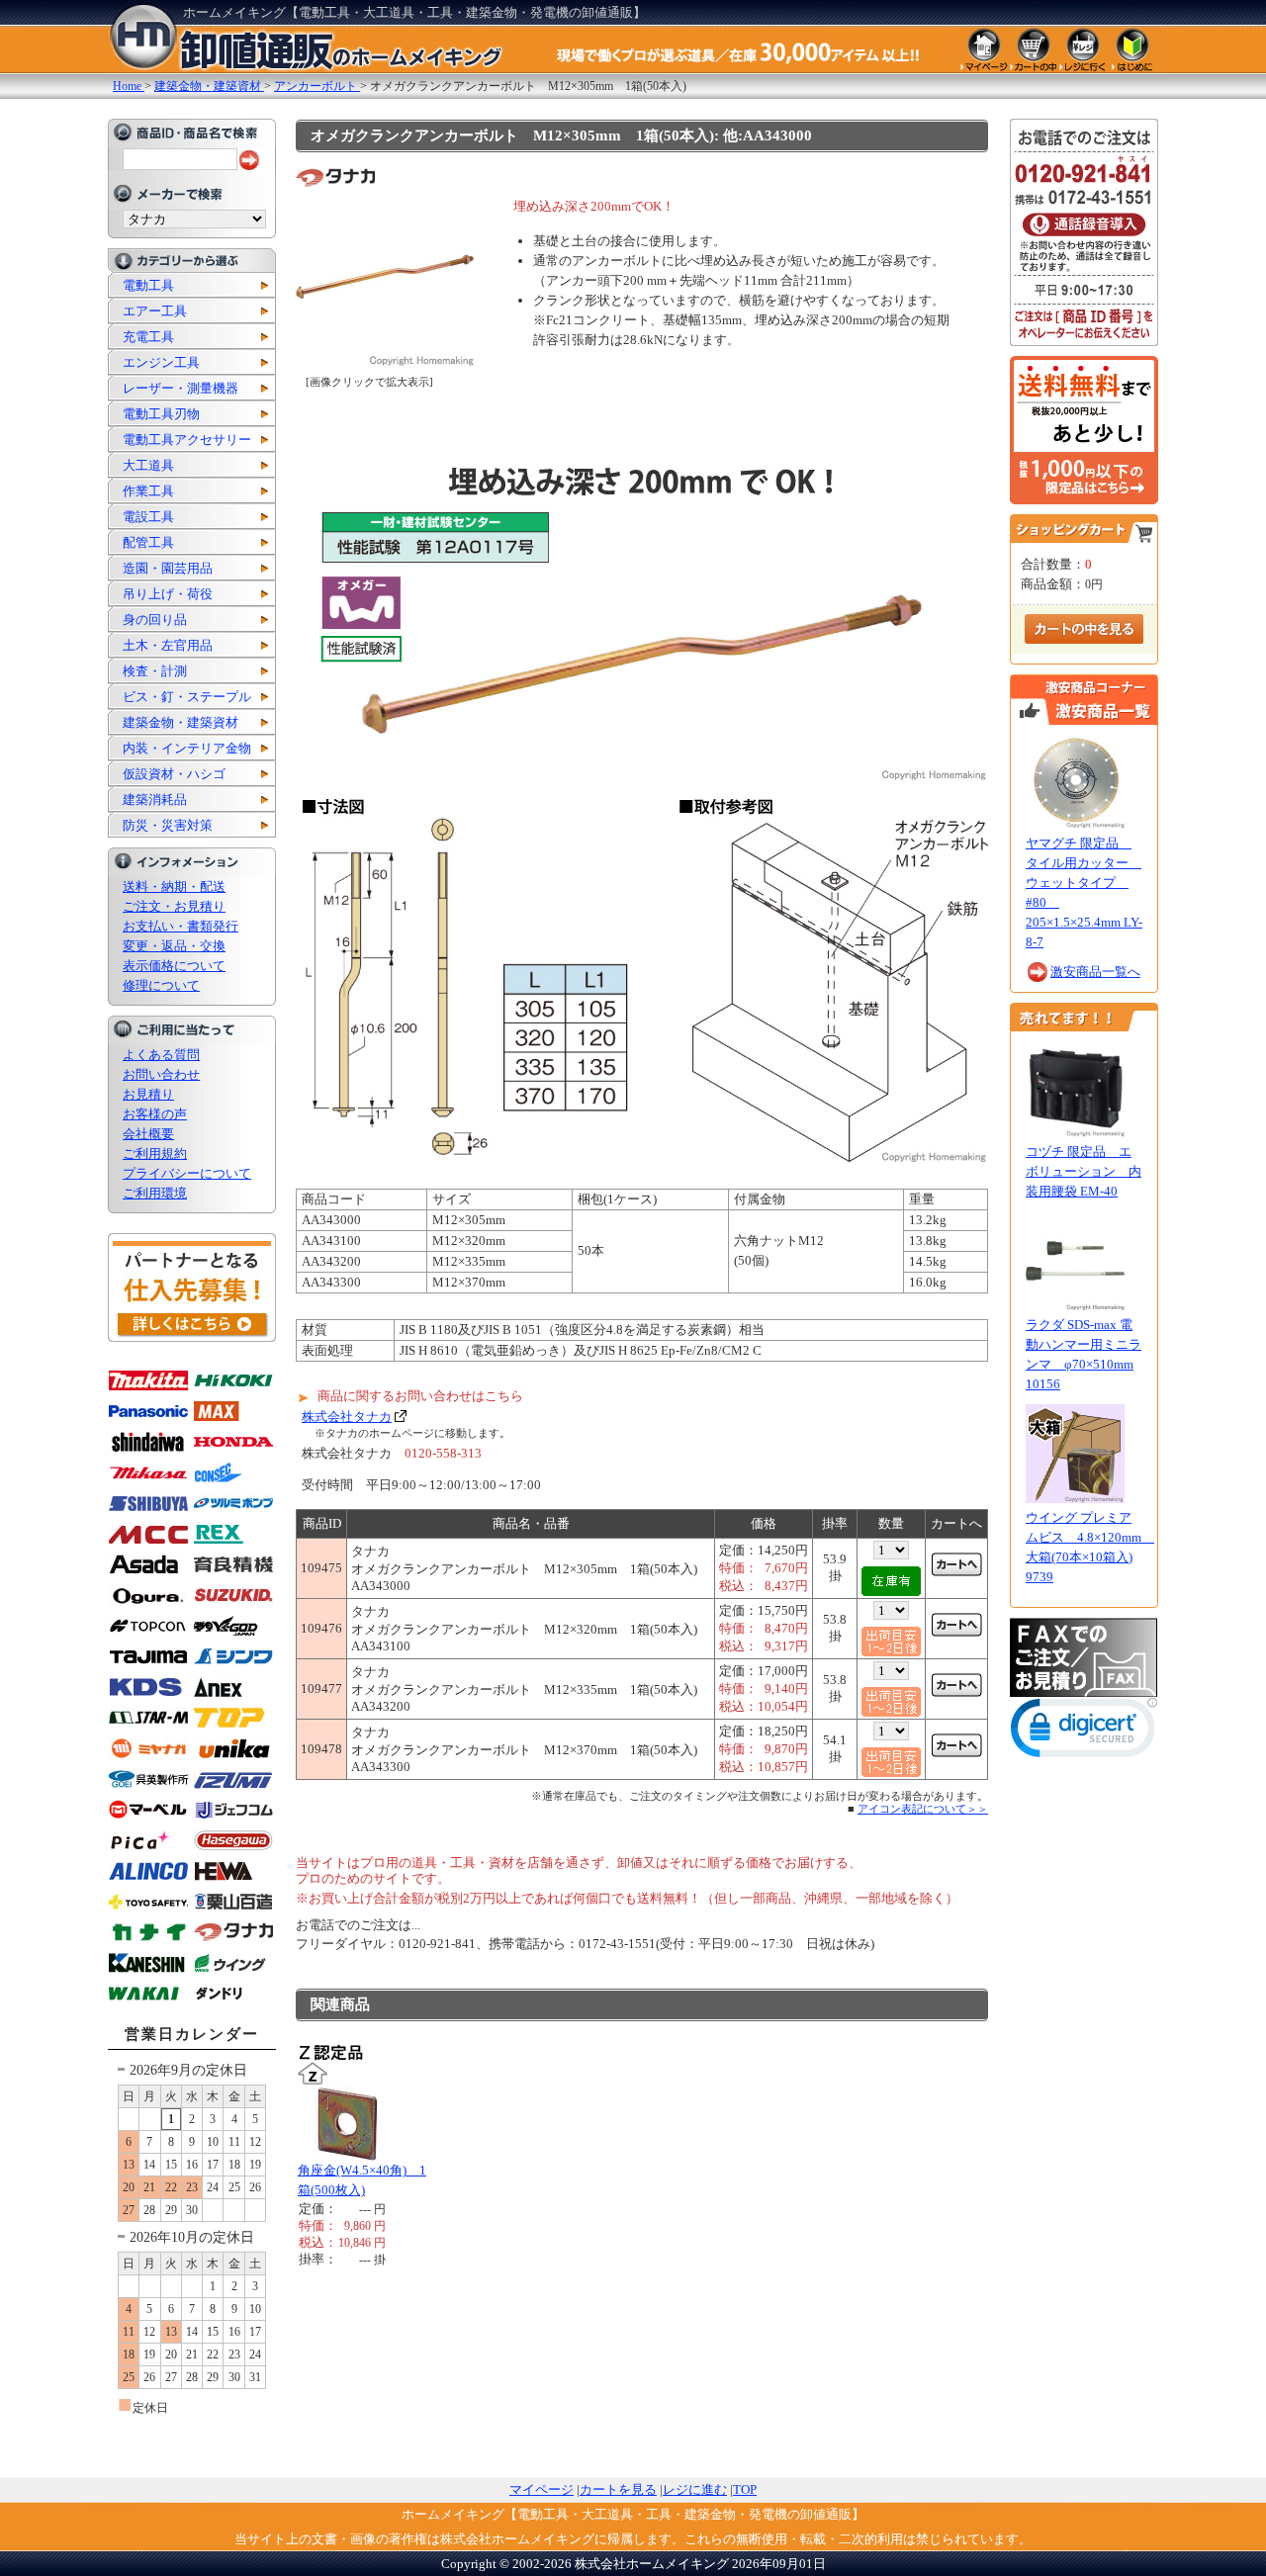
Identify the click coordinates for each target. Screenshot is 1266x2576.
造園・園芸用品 (168, 568)
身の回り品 (155, 620)
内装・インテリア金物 (187, 748)
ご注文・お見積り (174, 906)
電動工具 (148, 285)
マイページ (542, 2489)
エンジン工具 (161, 362)
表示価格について (174, 966)
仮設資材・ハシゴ (174, 774)
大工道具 (148, 465)
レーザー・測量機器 (181, 388)
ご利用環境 (155, 1193)
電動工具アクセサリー (187, 440)
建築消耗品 (155, 799)
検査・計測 (155, 671)
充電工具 (148, 337)
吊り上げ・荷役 (168, 594)
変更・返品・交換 (174, 946)
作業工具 (148, 491)
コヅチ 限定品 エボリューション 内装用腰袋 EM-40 (1084, 1171)
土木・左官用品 (168, 645)
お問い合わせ (161, 1074)
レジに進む (695, 2489)
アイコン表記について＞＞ (923, 1809)
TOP (745, 2489)
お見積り (148, 1094)
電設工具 (148, 517)
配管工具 (148, 542)
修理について (161, 985)
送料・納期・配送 (174, 887)
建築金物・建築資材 (181, 722)
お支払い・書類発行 (181, 926)
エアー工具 (155, 311)
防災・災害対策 (168, 825)
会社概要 (148, 1134)
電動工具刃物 (161, 414)
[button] (1084, 1732)
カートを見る (618, 2489)
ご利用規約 (155, 1154)
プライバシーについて (187, 1173)
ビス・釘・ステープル (187, 697)
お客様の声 (155, 1114)
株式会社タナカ (347, 1417)
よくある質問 (161, 1055)
